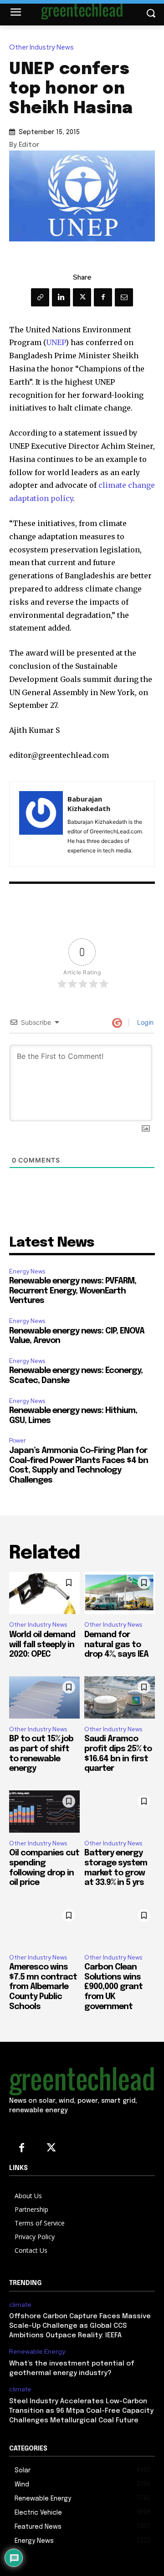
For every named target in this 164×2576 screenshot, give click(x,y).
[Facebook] (103, 297)
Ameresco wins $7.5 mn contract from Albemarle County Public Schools (43, 1987)
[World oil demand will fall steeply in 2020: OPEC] (44, 1593)
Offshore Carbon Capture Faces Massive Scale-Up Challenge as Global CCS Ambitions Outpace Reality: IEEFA (80, 2326)
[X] (82, 297)
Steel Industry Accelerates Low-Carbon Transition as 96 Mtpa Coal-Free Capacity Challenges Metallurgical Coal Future (81, 2411)
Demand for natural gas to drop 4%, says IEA (116, 1645)
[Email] (124, 297)
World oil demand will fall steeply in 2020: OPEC (42, 1645)
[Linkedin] (61, 297)
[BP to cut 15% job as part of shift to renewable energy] (44, 1697)
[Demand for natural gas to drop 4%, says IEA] (120, 1593)
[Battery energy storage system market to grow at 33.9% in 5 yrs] (120, 1812)
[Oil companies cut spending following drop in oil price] (44, 1812)
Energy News (27, 1271)
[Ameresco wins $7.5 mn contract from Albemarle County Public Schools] (44, 1926)
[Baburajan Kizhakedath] (41, 824)
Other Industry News (41, 48)
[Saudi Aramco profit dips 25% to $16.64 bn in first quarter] (120, 1697)
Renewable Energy (37, 2352)
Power (18, 1441)
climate (20, 2305)
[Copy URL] (40, 297)
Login (144, 1022)
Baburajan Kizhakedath (89, 804)
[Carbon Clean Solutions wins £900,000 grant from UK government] (120, 1926)
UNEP (56, 342)
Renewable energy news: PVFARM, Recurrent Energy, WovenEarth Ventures (73, 1291)
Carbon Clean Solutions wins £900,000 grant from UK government (113, 1987)
